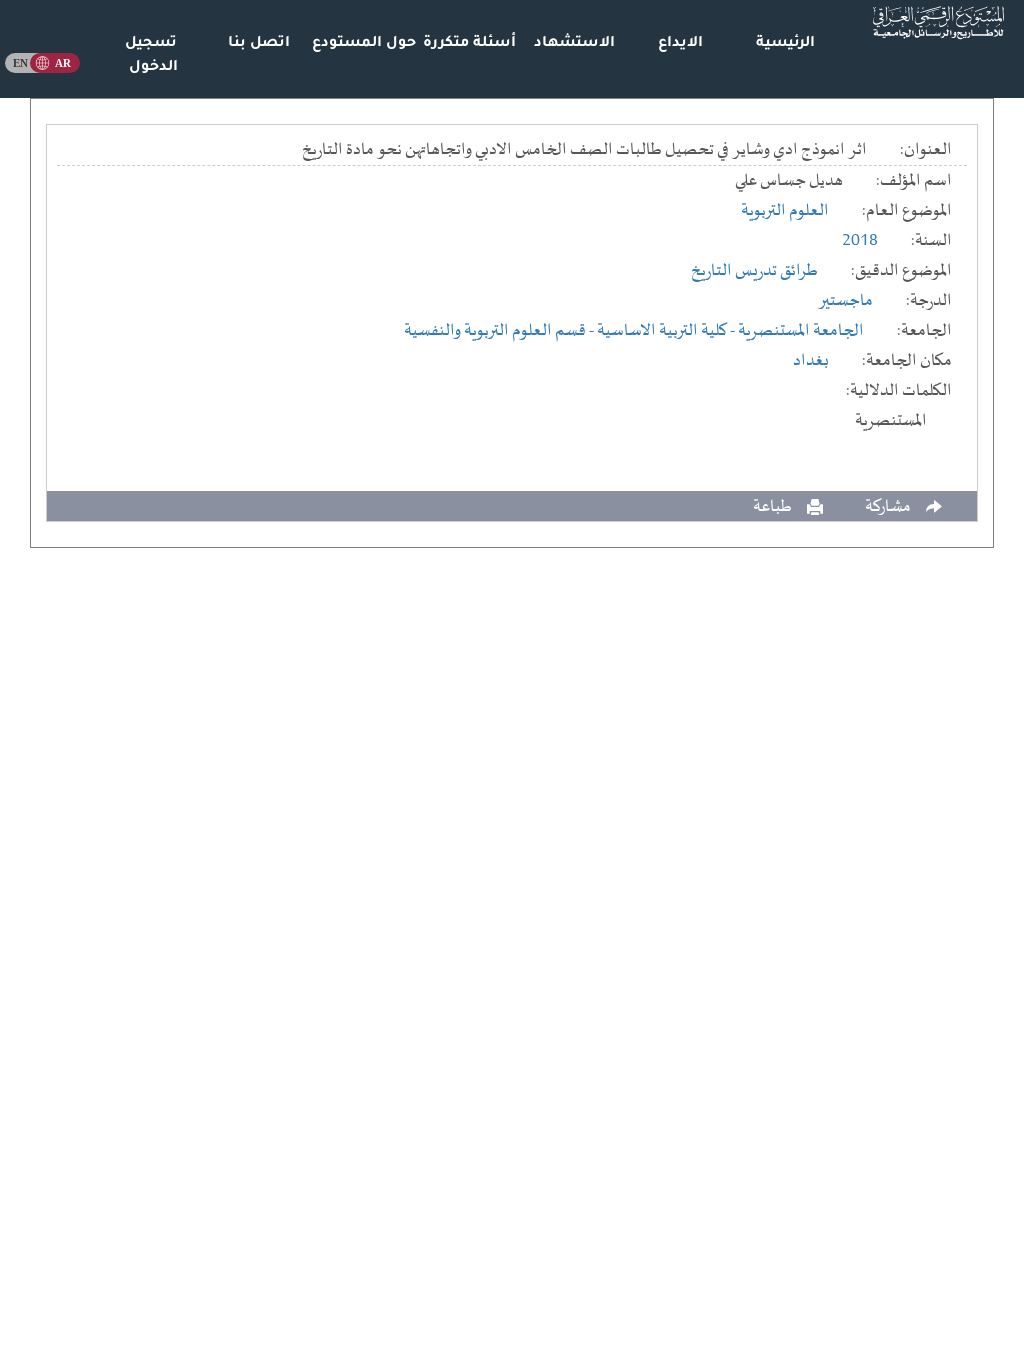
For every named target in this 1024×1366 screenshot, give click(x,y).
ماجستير (845, 301)
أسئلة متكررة (469, 44)
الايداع (680, 44)
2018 (860, 241)
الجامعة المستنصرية (801, 331)
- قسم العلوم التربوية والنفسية (500, 331)
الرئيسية (785, 44)
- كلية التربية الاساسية (667, 331)
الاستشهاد (574, 44)
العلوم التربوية (785, 211)
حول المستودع (364, 44)
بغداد (811, 361)
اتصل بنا (259, 44)
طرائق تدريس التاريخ (754, 271)
